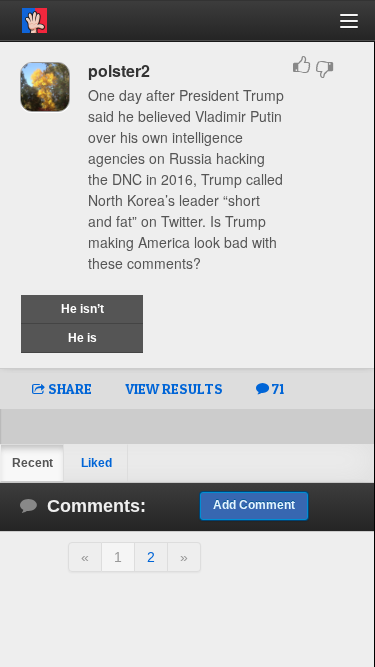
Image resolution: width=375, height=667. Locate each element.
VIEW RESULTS (174, 388)
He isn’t (82, 309)
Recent (32, 463)
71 (276, 388)
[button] (360, 28)
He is (82, 338)
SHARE (68, 388)
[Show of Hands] (23, 17)
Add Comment (254, 505)
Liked (96, 463)
